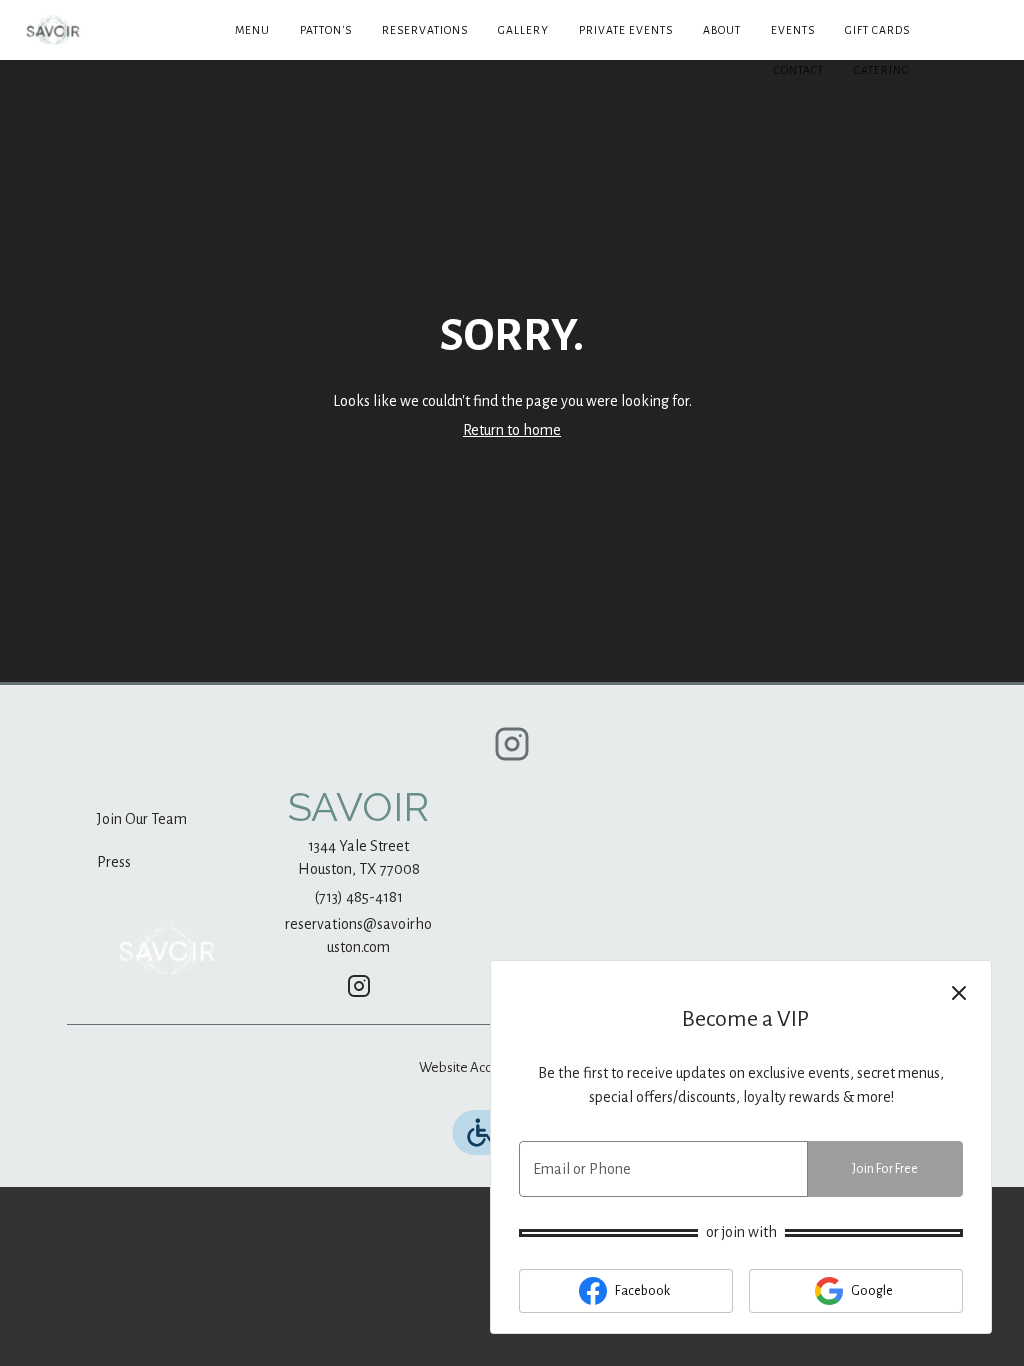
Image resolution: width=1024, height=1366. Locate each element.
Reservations (425, 30)
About (722, 30)
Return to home (512, 430)
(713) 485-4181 (359, 897)
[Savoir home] (106, 30)
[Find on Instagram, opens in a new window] (512, 751)
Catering (882, 70)
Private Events (626, 30)
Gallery (523, 30)
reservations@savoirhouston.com (358, 935)
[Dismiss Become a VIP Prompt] (959, 993)
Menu (252, 30)
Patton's (326, 30)
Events (793, 30)
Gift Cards (877, 30)
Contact (799, 70)
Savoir (167, 949)
